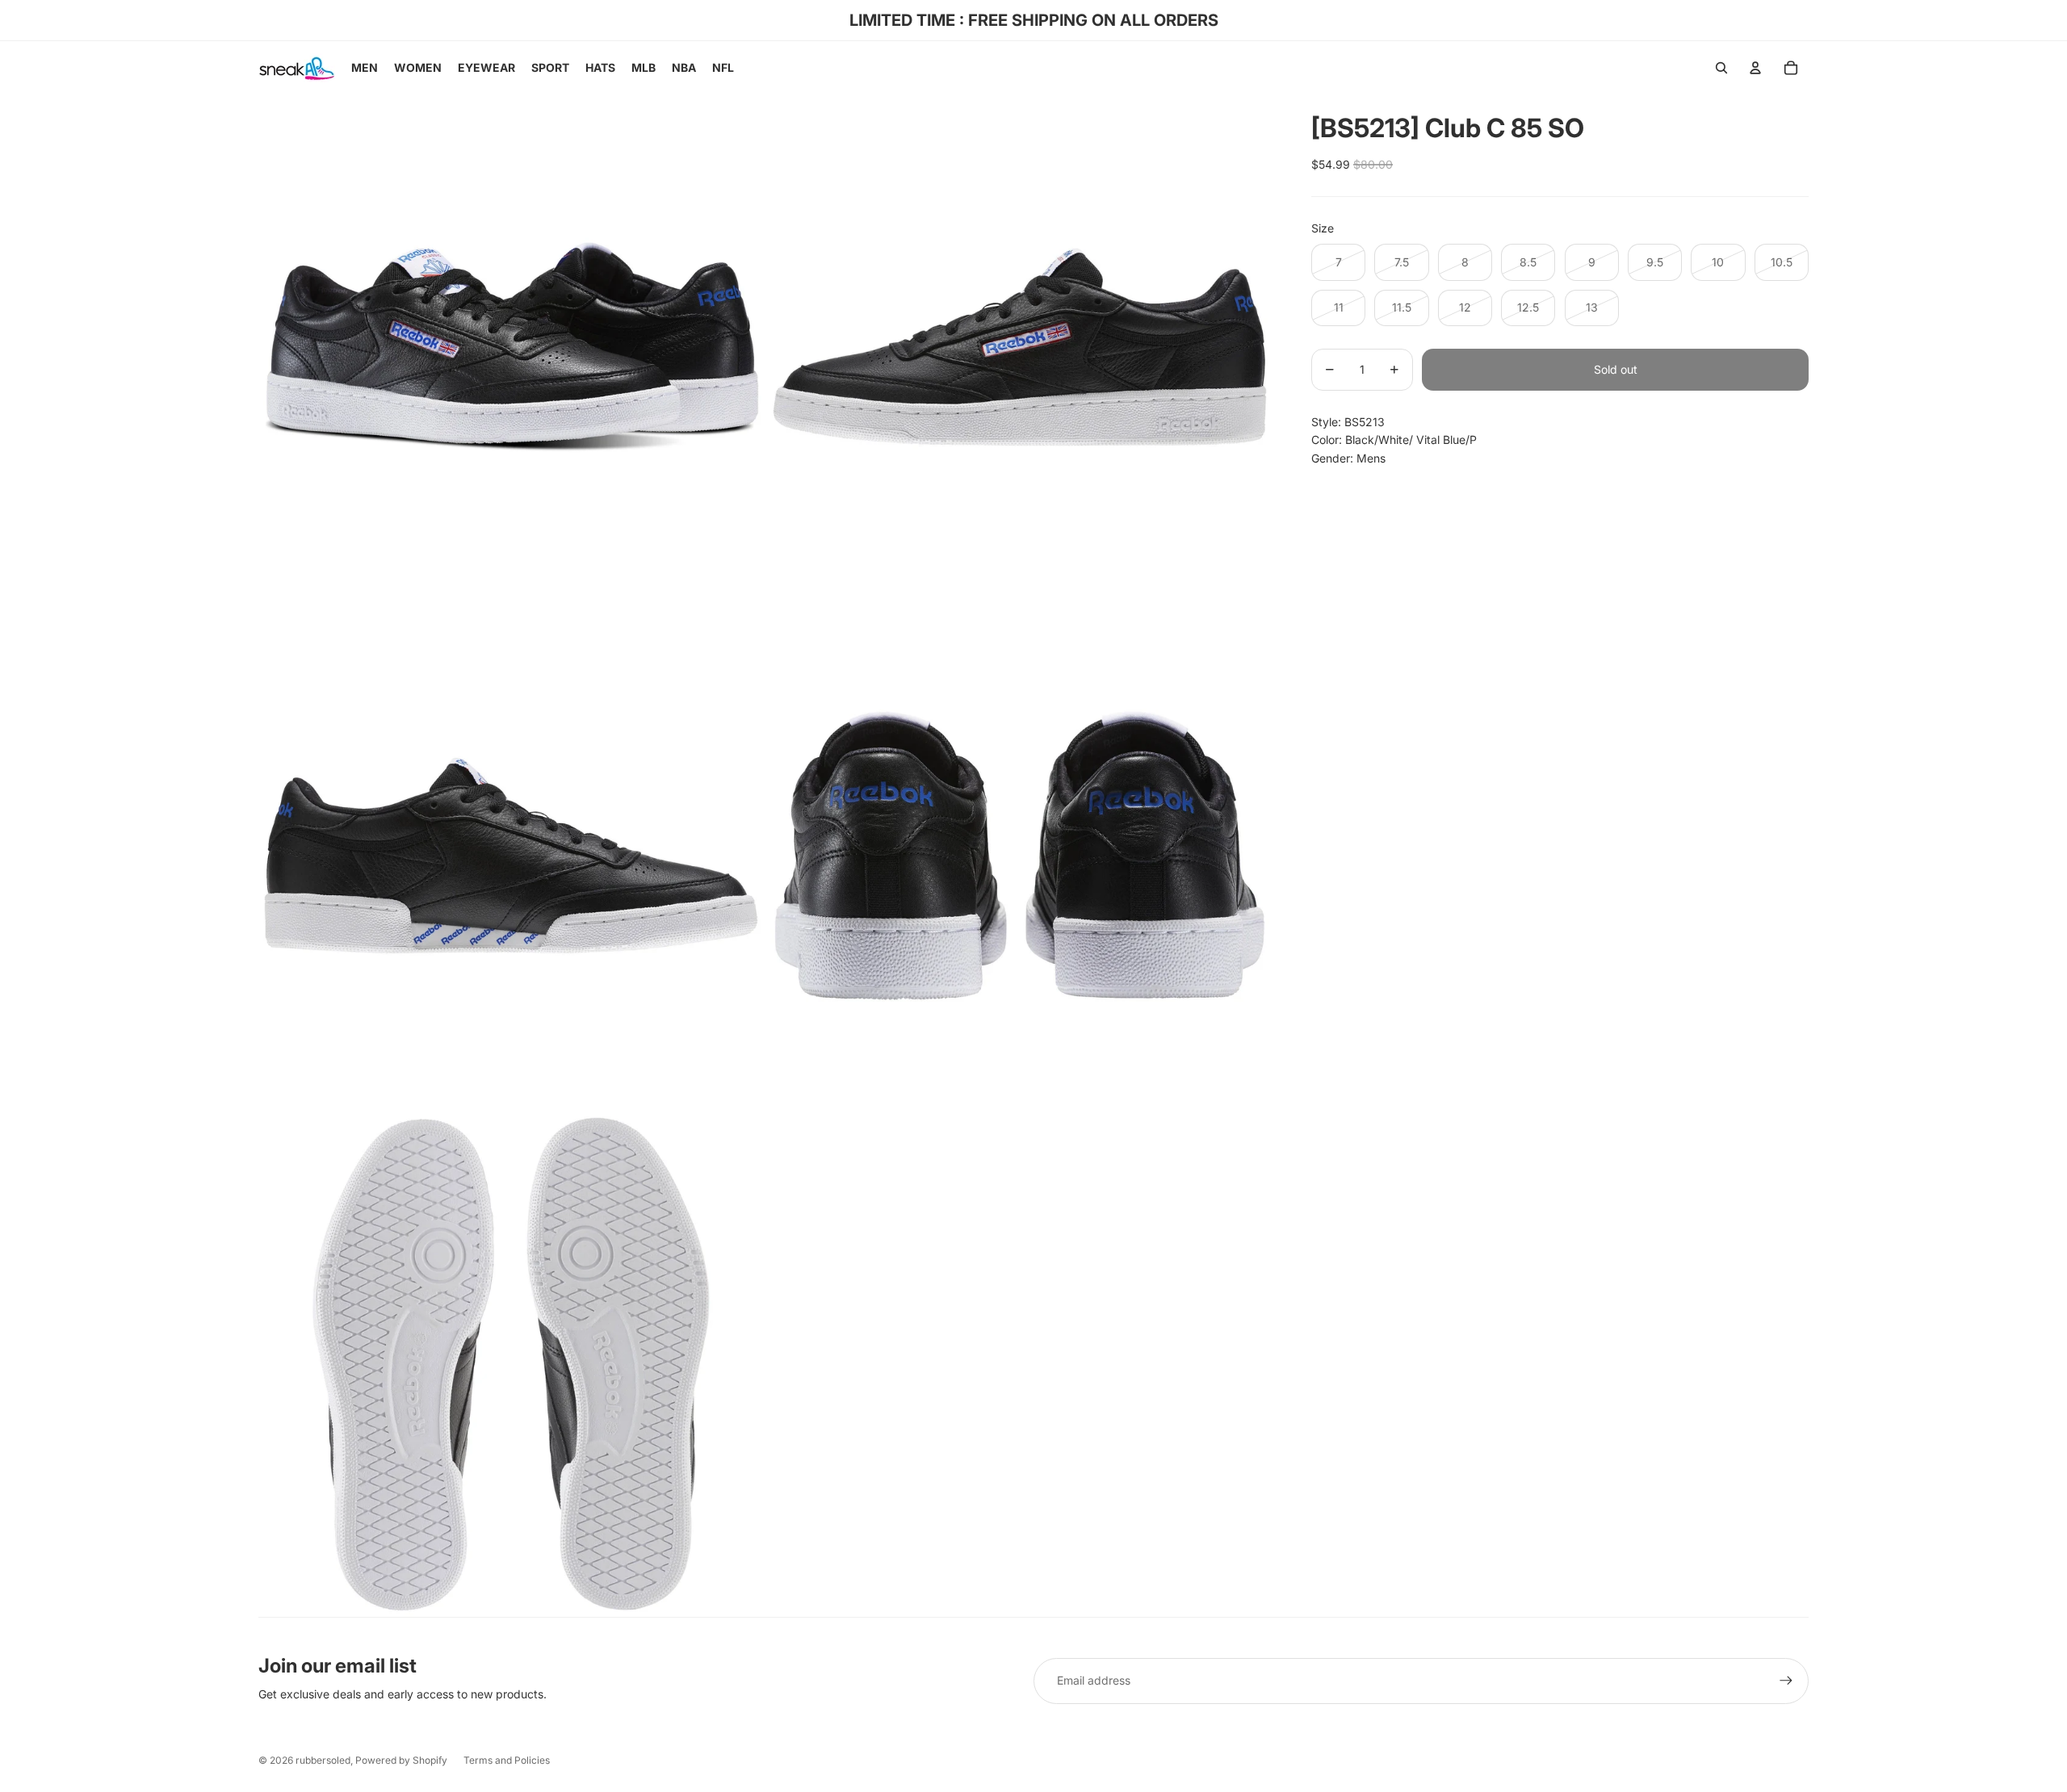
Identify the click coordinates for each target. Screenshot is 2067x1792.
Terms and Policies (507, 1760)
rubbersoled (323, 1760)
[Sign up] (1786, 1681)
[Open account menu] (1755, 68)
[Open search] (1721, 68)
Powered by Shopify (401, 1760)
